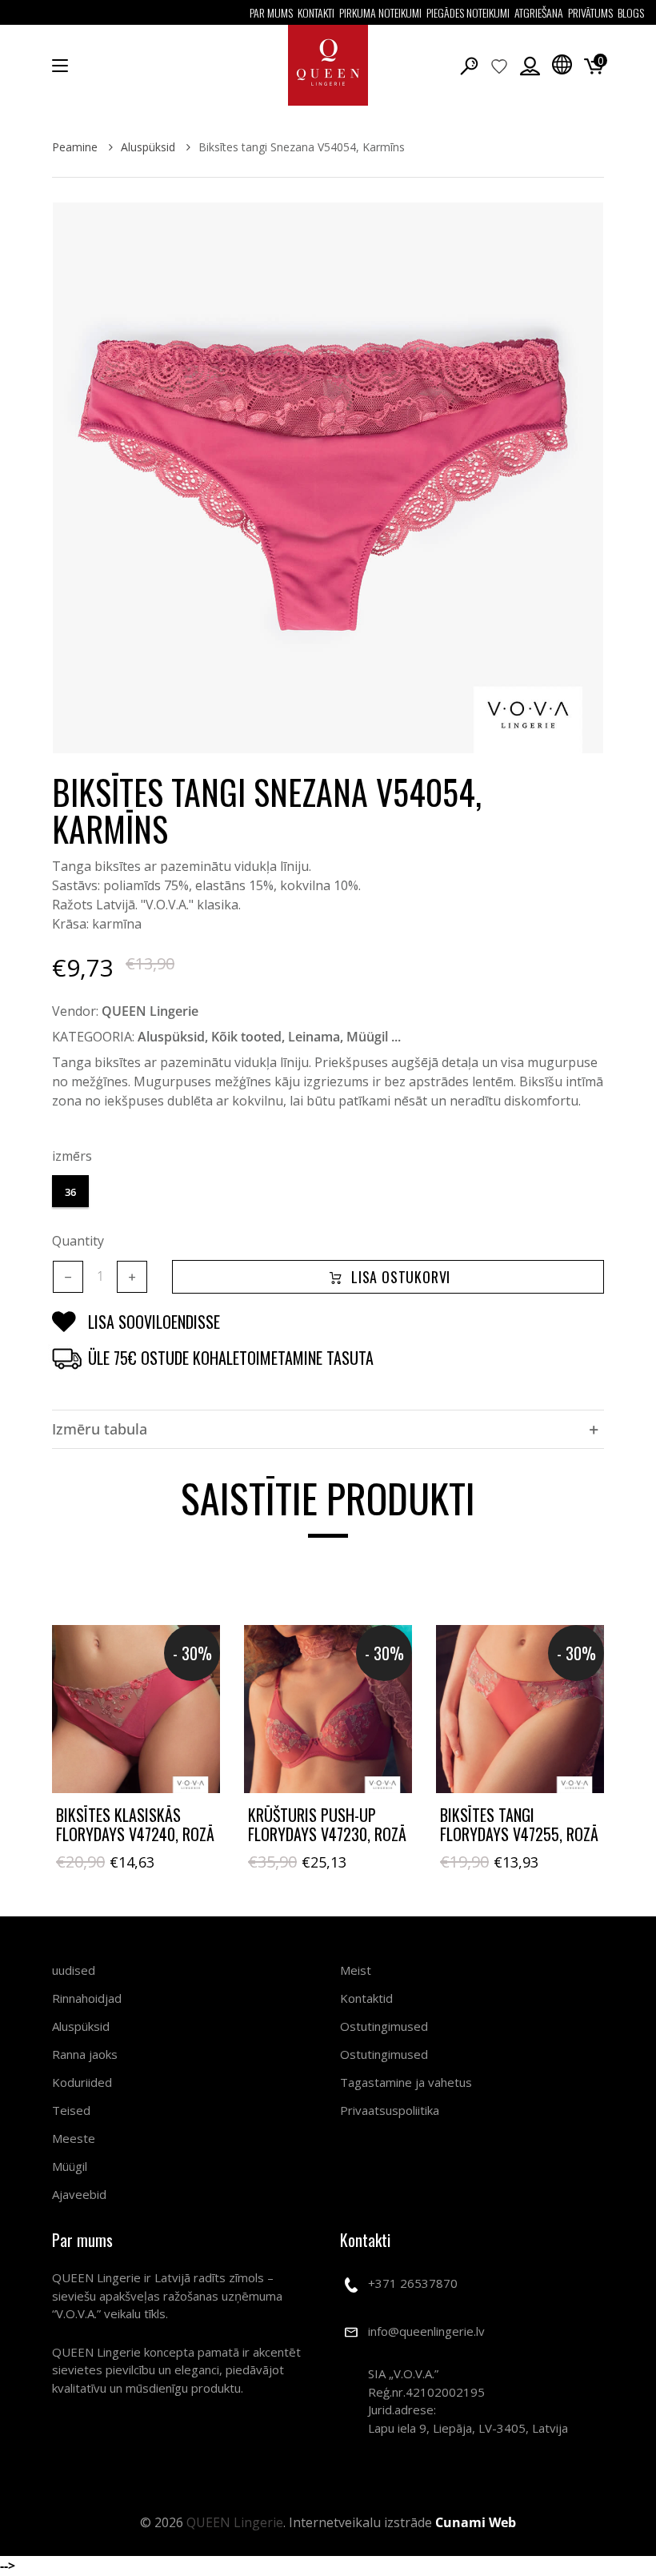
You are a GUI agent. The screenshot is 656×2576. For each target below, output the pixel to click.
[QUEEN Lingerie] (328, 65)
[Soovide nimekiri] (499, 66)
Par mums (271, 12)
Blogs (631, 12)
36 (70, 1192)
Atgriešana (539, 12)
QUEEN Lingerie (150, 1011)
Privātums (590, 12)
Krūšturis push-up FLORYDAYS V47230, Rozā (327, 1824)
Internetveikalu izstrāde (402, 2522)
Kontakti (316, 12)
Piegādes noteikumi (468, 12)
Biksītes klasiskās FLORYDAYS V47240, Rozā (135, 1824)
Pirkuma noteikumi (380, 12)
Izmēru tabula (100, 1429)
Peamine (76, 147)
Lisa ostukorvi (401, 1277)
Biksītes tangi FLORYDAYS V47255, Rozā (519, 1824)
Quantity (78, 1241)
